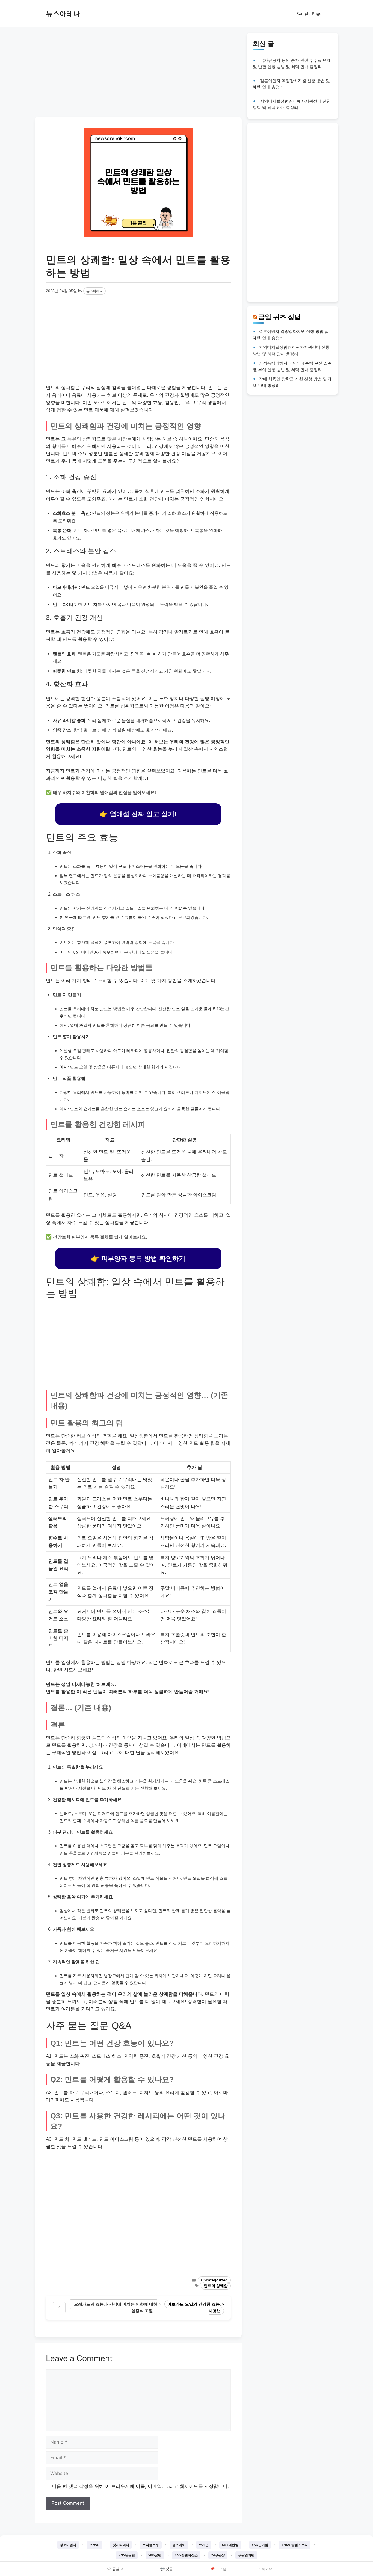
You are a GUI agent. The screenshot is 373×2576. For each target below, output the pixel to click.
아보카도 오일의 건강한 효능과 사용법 (196, 2307)
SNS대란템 (230, 2545)
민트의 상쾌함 (216, 2286)
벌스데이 (179, 2545)
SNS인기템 (260, 2545)
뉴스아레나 (63, 14)
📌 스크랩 (218, 2569)
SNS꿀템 (155, 2555)
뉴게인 (204, 2545)
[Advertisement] (138, 71)
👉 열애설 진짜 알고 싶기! (138, 814)
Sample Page (309, 14)
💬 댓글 (167, 2569)
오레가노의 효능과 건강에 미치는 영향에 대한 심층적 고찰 (116, 2307)
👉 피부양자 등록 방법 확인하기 (138, 1258)
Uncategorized (214, 2280)
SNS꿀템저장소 (186, 2555)
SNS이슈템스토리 (295, 2545)
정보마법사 (68, 2545)
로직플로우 (151, 2545)
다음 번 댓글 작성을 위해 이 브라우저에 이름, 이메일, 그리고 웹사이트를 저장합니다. (140, 2486)
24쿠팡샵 (218, 2555)
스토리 (94, 2545)
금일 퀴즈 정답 (280, 317)
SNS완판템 (127, 2555)
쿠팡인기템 (246, 2555)
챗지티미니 (121, 2545)
